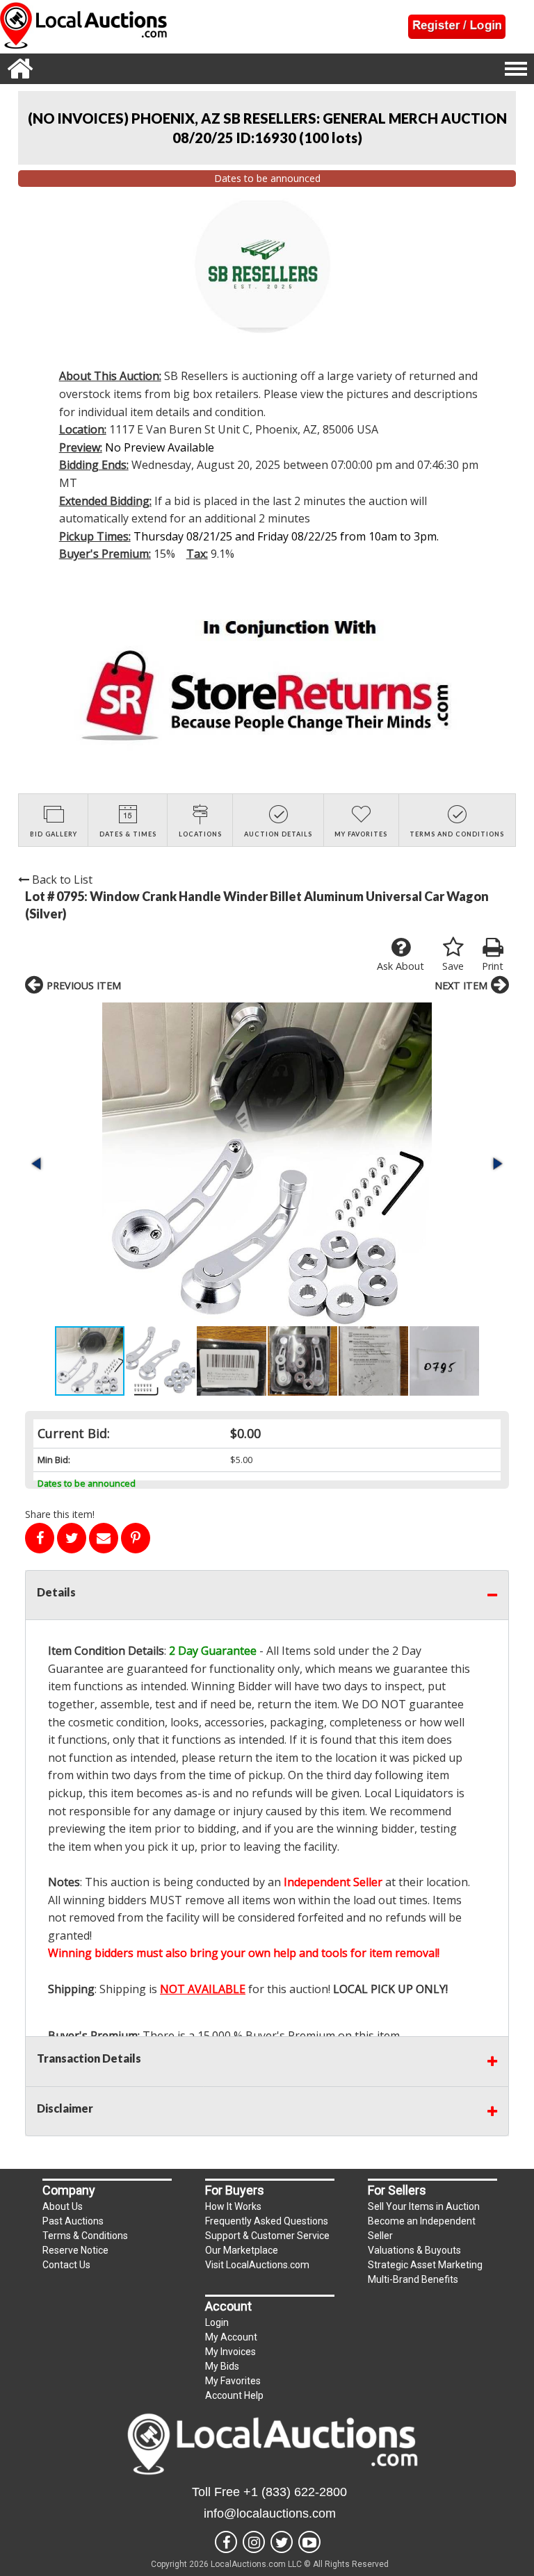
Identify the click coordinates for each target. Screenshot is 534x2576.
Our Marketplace (242, 2250)
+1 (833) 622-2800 (295, 2492)
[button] (267, 1164)
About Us (63, 2206)
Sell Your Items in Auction (424, 2206)
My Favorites (233, 2381)
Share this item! (60, 1514)
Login (217, 2322)
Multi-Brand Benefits (413, 2279)
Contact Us (66, 2265)
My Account (231, 2337)
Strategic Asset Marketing (425, 2265)
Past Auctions (73, 2221)
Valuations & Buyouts (414, 2250)
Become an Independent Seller (422, 2228)
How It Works (233, 2206)
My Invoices (230, 2352)
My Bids (222, 2366)
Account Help (234, 2395)
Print (493, 966)
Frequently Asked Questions (267, 2221)
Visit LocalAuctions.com (257, 2265)
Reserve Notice (75, 2250)
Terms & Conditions (85, 2236)
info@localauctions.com (270, 2513)
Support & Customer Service (267, 2236)
